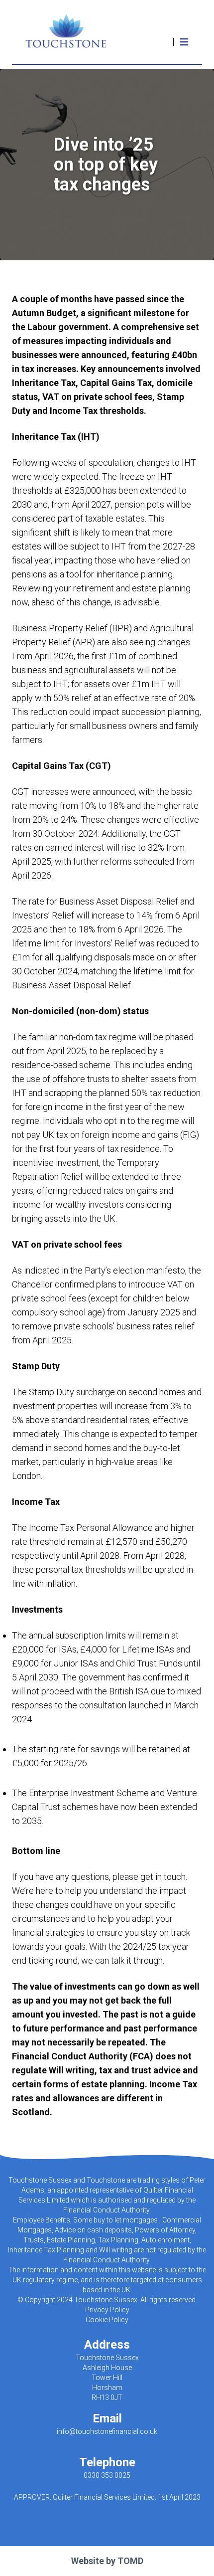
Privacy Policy (107, 2310)
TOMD (130, 2561)
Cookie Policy (107, 2320)
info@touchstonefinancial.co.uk (107, 2431)
